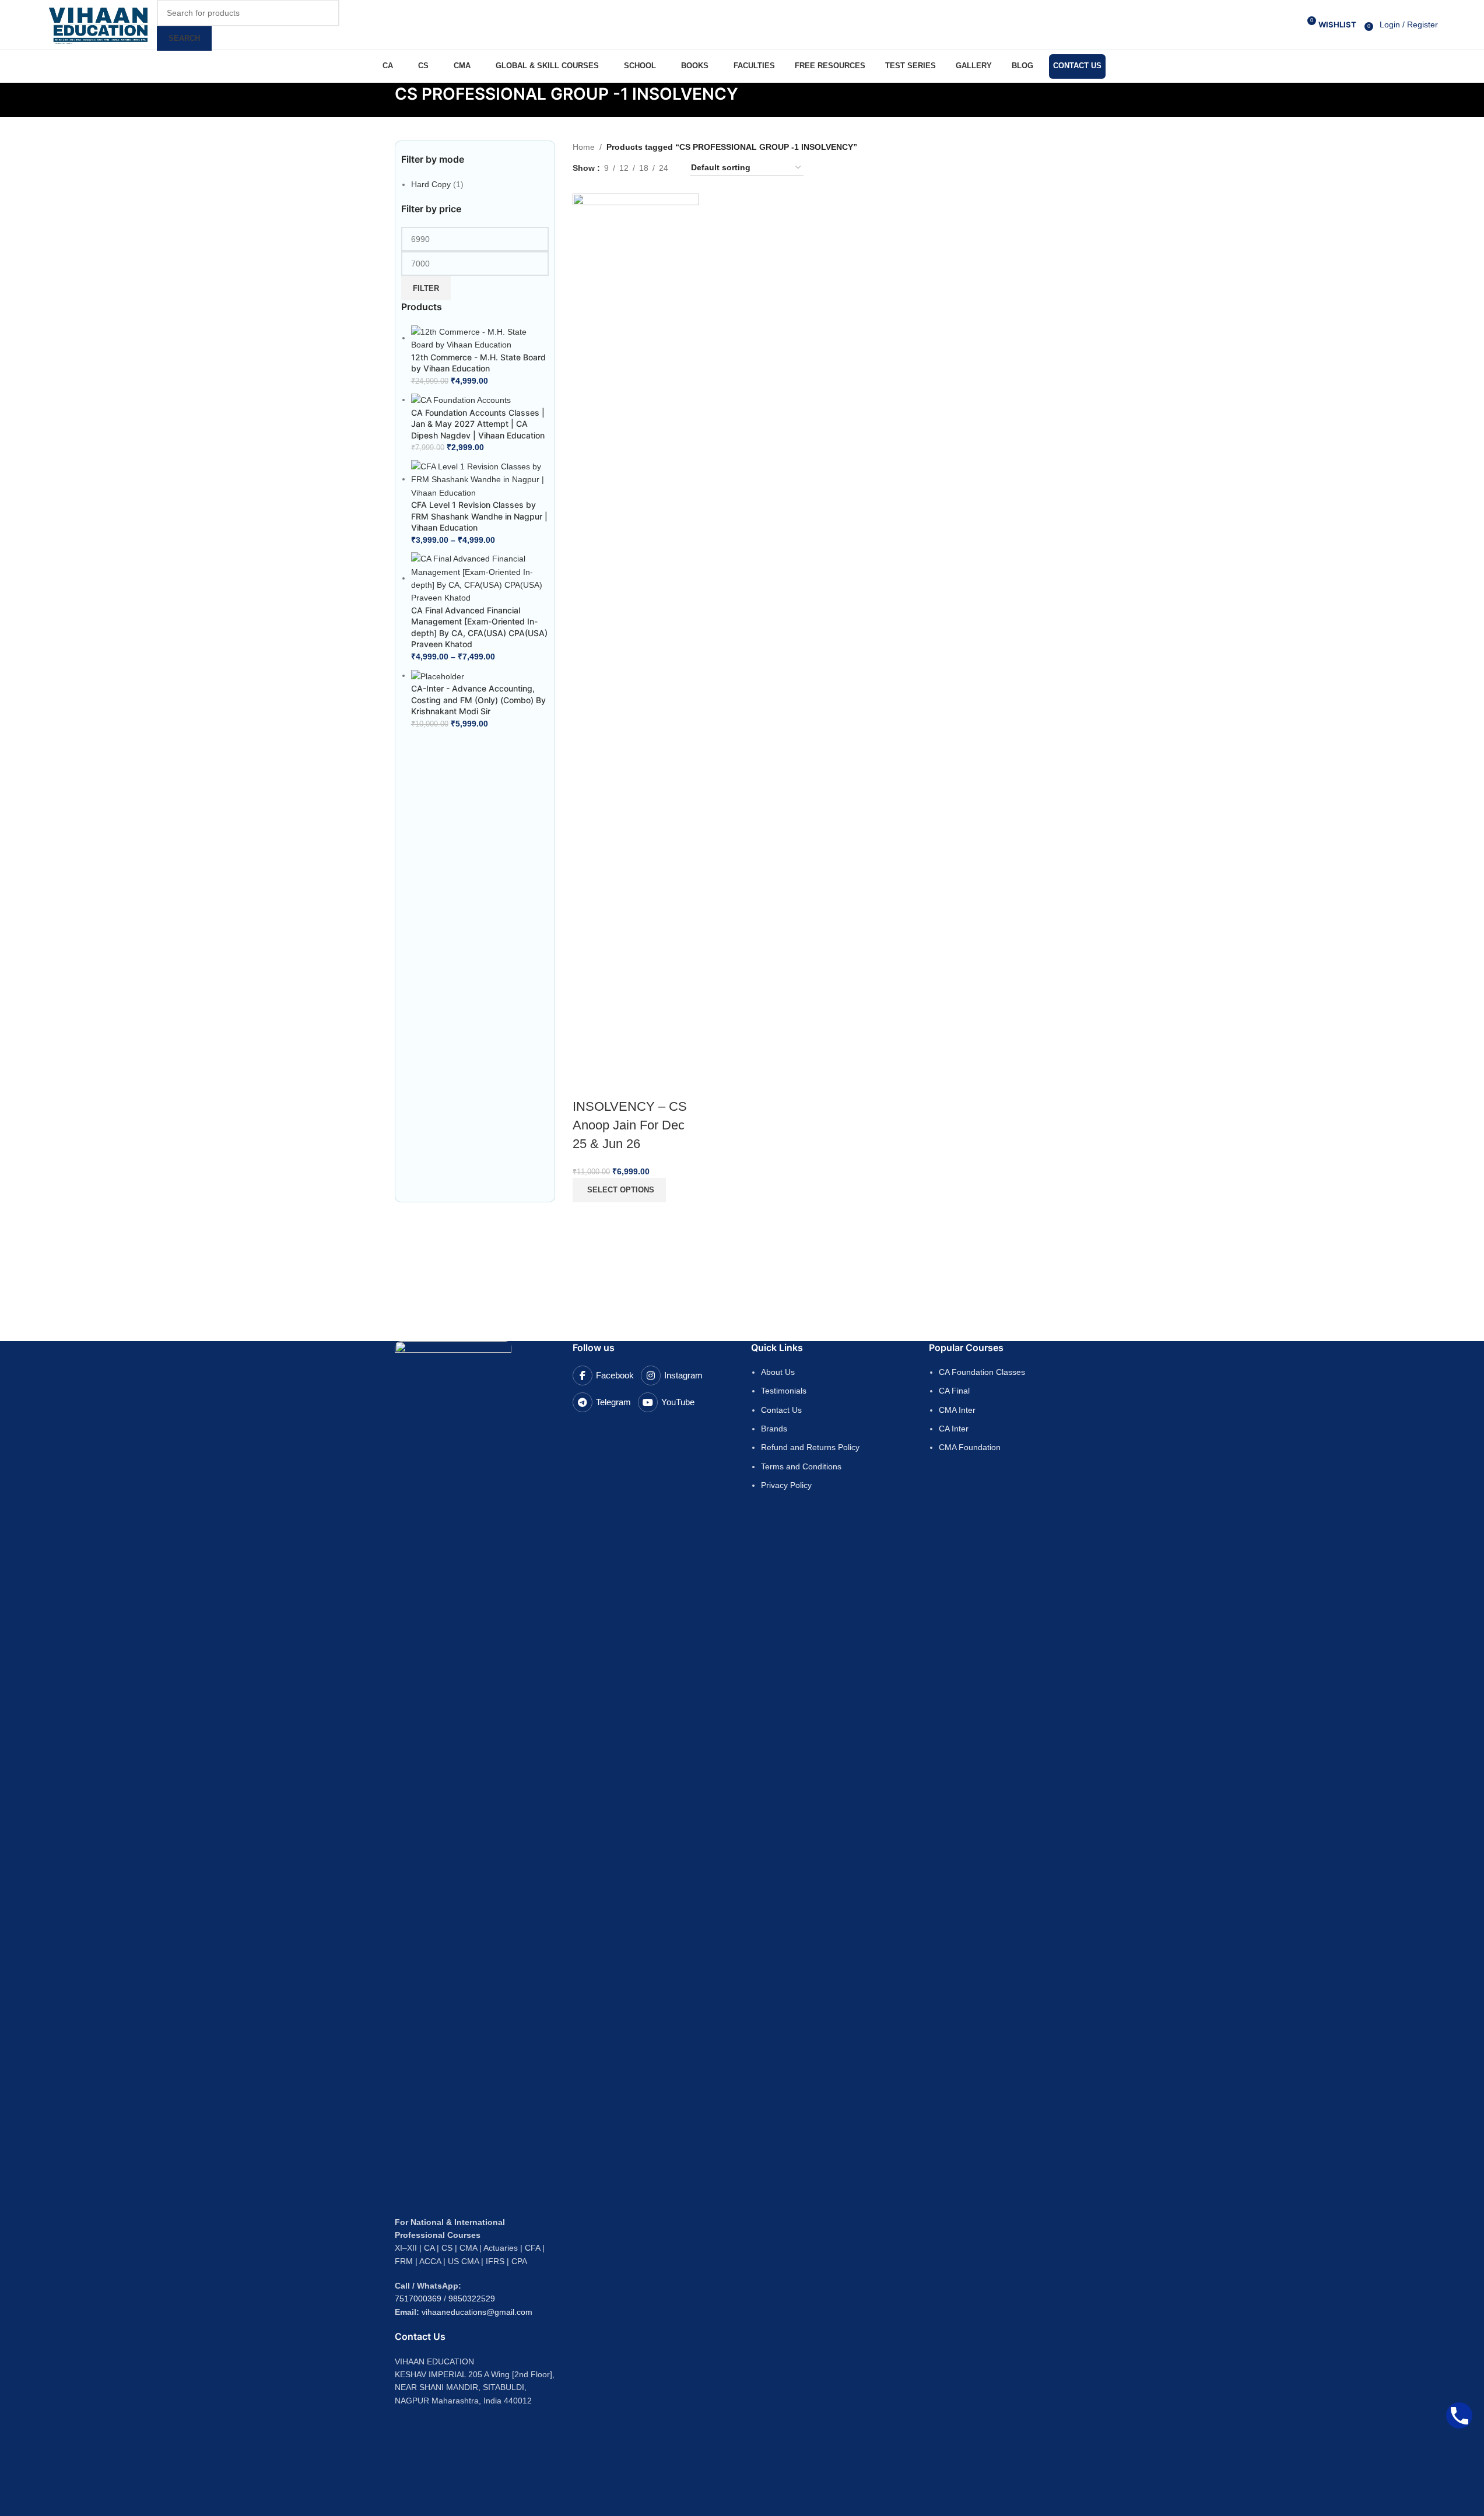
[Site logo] (99, 24)
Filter (426, 288)
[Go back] (380, 100)
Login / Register (1409, 24)
